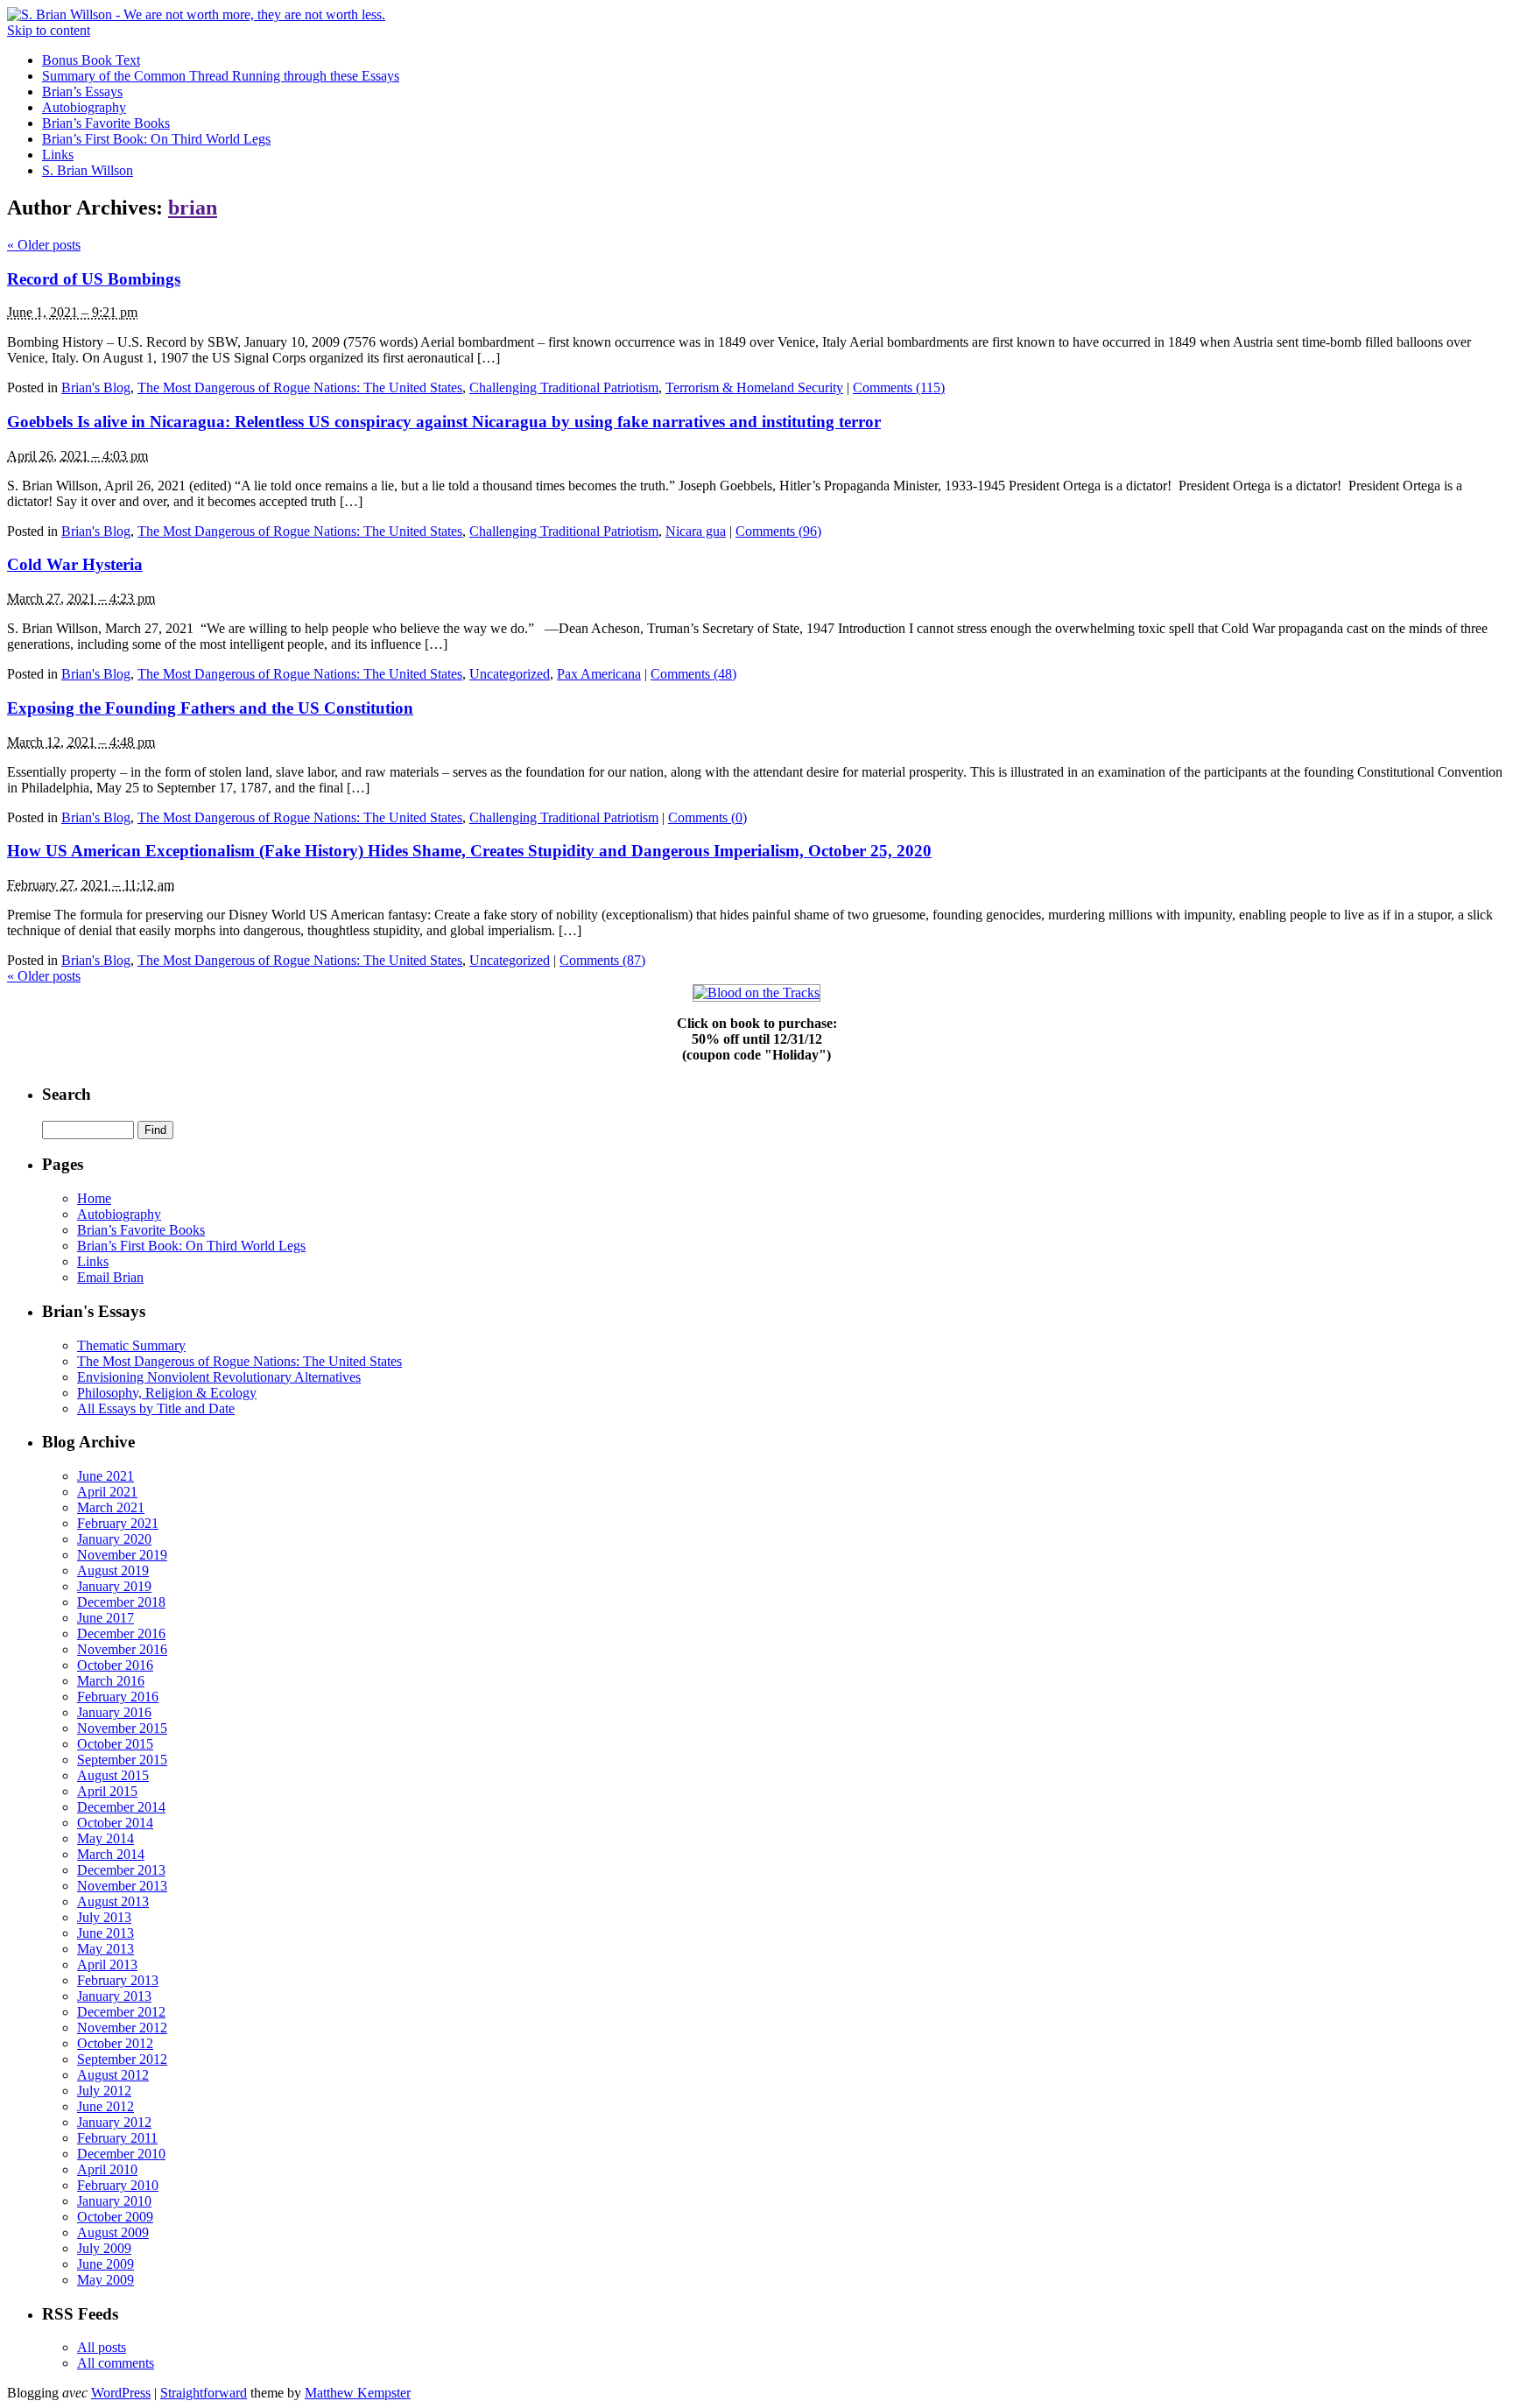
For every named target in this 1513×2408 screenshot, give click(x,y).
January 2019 (114, 1586)
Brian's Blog (96, 387)
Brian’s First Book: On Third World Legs (156, 139)
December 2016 (121, 1633)
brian (193, 208)
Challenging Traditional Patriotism (564, 387)
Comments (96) (778, 531)
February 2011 (117, 2138)
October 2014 (115, 1823)
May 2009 (106, 2280)
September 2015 (122, 1760)
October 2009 (115, 2217)
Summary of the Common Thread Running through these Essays (221, 76)
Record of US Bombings (94, 279)
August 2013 (113, 1901)
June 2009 (106, 2264)
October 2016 (115, 1665)
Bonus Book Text (91, 60)
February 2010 (118, 2185)
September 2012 (122, 2059)
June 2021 (106, 1476)
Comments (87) (602, 960)
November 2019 (122, 1555)
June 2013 (106, 1933)
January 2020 (114, 1539)
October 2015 (115, 1744)
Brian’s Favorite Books (106, 123)
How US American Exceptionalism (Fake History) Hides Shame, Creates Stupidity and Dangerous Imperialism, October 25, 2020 (469, 851)
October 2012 (115, 2043)
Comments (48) (693, 674)
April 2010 (107, 2169)
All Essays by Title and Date (156, 1408)
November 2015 (122, 1728)
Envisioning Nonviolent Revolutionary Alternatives (219, 1377)
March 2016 (111, 1681)
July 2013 (104, 1917)
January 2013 (114, 1996)
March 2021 (111, 1507)
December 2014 (121, 1807)
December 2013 (121, 1870)
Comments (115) (899, 387)
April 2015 (107, 1791)
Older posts (44, 245)
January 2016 (114, 1712)
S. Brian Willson (88, 170)
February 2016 (118, 1697)
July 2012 (104, 2091)
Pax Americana (599, 674)
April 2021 (107, 1492)
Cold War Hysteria (75, 564)
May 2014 (106, 1838)
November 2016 (122, 1649)
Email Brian (110, 1277)
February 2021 (118, 1523)
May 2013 (106, 1949)
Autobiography (84, 107)
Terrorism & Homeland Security (754, 387)
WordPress (121, 2393)
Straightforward (204, 2393)
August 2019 (113, 1570)
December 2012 (121, 2012)
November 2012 (122, 2028)
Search (67, 1094)
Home (94, 1198)
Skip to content (49, 30)
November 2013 (122, 1886)
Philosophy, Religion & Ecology (167, 1393)
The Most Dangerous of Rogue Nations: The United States (300, 387)
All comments (116, 2363)
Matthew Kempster (358, 2393)
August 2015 (113, 1775)
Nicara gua (696, 531)
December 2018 (121, 1602)
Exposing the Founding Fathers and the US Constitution (210, 708)
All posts (102, 2347)
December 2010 (121, 2154)
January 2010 (114, 2201)
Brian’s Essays (82, 92)
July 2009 (104, 2248)
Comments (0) (707, 817)
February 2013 (118, 1980)
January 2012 (114, 2122)
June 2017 (106, 1618)
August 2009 (113, 2232)
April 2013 (107, 1964)
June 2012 (106, 2106)
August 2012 (113, 2075)
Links (58, 155)
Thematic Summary (131, 1345)
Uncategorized (510, 674)
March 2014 (111, 1854)
